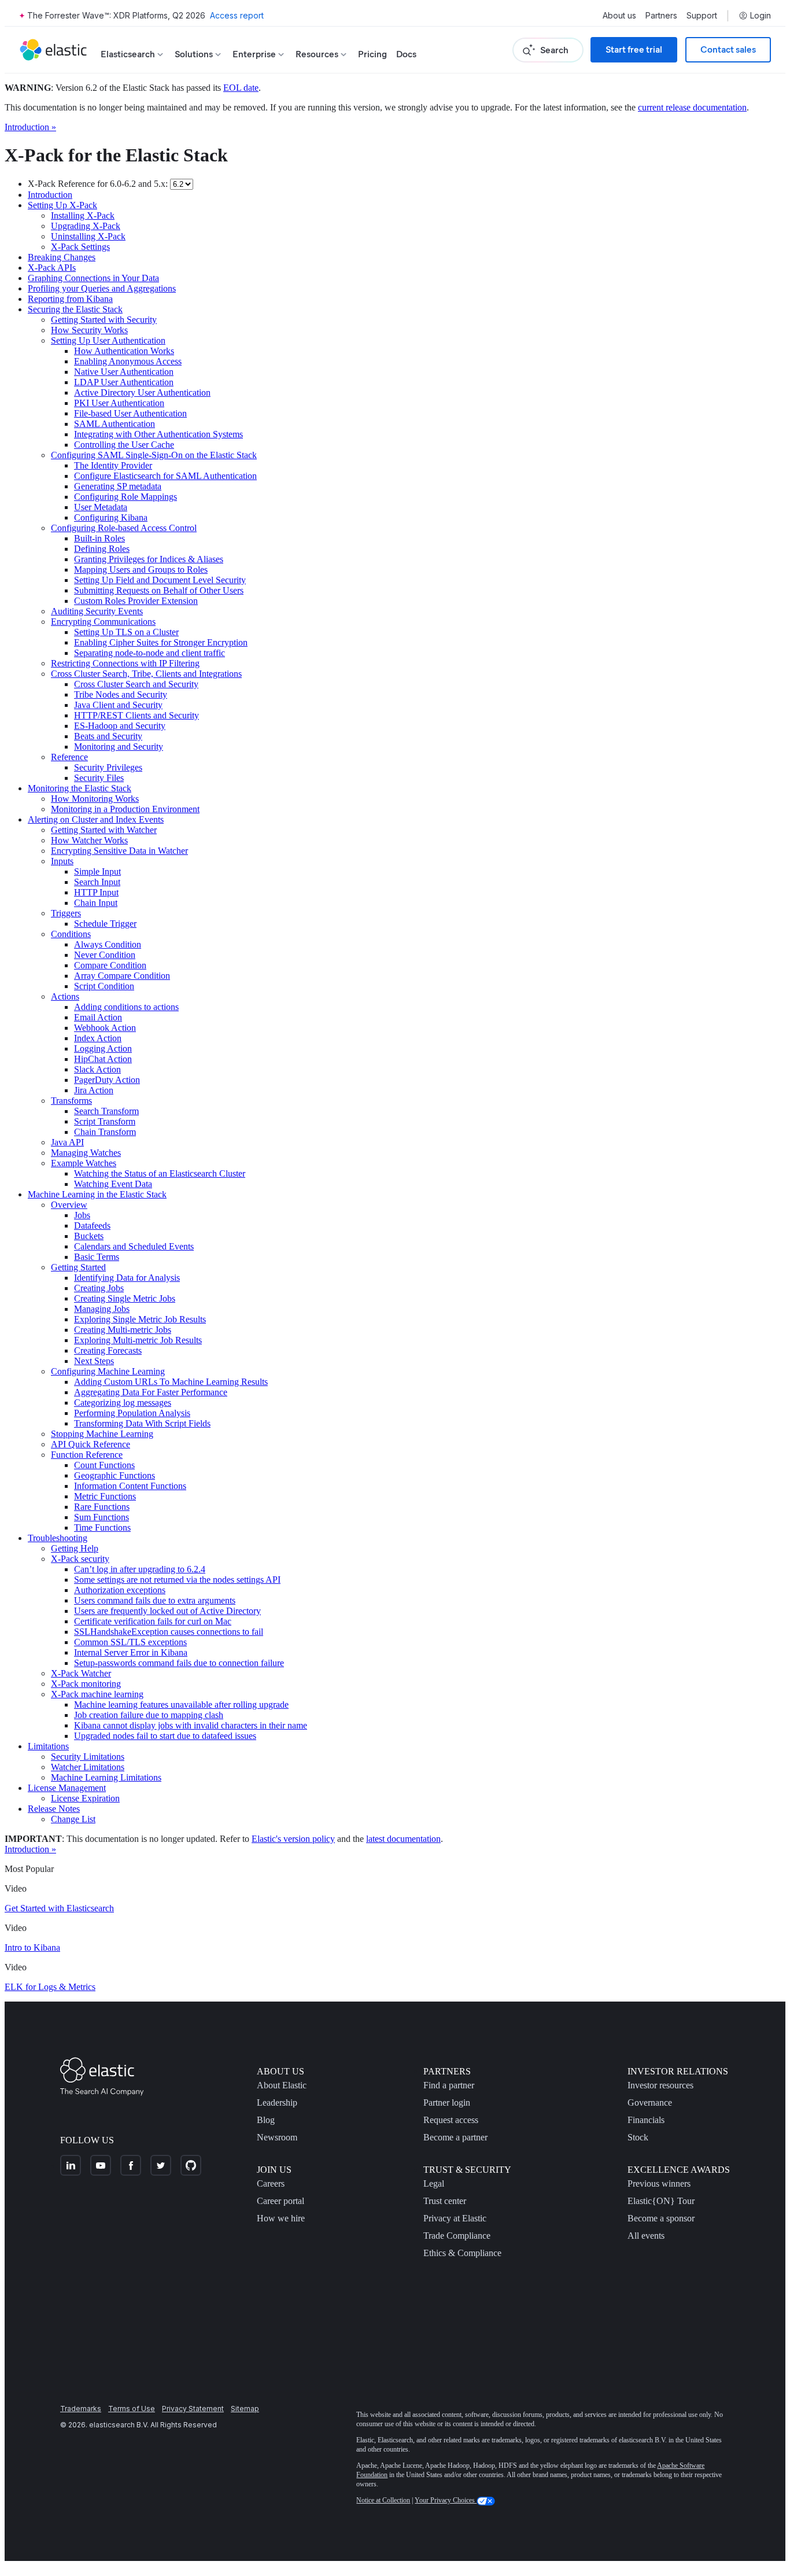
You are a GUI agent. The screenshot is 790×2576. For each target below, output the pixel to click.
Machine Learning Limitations (106, 1777)
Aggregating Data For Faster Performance (151, 1392)
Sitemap (245, 2409)
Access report (237, 15)
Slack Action (97, 1069)
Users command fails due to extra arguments (155, 1600)
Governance (650, 2103)
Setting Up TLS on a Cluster (126, 632)
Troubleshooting (58, 1538)
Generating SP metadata (118, 486)
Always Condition (108, 944)
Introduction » (30, 127)
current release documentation (692, 107)
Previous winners (659, 2183)
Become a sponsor (661, 2218)
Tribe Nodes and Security (121, 694)
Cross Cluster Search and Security (136, 684)
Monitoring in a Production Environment (125, 809)
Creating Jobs (99, 1288)
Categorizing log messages (123, 1403)
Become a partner (455, 2137)
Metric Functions (105, 1496)
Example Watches (84, 1163)
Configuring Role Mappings (125, 497)
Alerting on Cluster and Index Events (96, 819)
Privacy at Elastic (455, 2218)
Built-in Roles (99, 538)
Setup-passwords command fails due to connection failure (179, 1663)
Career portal (280, 2201)
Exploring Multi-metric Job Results (138, 1340)
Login (761, 16)
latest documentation (403, 1839)
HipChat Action (103, 1059)
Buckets (89, 1236)
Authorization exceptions (120, 1590)
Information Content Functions (130, 1486)
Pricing (372, 54)
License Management (67, 1788)
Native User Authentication (124, 372)
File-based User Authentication (130, 413)
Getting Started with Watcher (104, 830)
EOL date (241, 88)
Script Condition (104, 986)
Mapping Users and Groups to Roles (141, 570)
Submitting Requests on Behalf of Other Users (159, 590)
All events (646, 2236)
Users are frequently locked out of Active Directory (167, 1611)
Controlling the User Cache (124, 445)
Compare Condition (110, 965)
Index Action (98, 1038)
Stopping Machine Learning (102, 1434)
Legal (434, 2183)
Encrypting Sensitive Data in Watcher (119, 851)
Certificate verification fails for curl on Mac (153, 1621)
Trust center (445, 2201)
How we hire (281, 2218)
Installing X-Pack (83, 215)
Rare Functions (102, 1507)
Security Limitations (88, 1757)
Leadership (277, 2103)
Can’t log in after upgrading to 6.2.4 (140, 1569)
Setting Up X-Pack (62, 205)
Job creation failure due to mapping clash (149, 1715)
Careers (271, 2183)
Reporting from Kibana (70, 299)
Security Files (99, 778)
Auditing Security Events (97, 611)
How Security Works (89, 330)
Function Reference (87, 1455)
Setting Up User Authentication (108, 340)
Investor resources (660, 2085)
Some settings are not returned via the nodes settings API (177, 1580)
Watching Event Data (113, 1184)
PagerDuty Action (107, 1080)
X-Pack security (80, 1559)
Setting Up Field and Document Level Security (160, 580)
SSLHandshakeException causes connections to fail (169, 1632)
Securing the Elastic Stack (75, 309)
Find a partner (449, 2085)
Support (702, 16)
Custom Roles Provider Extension (136, 601)
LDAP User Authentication (124, 382)
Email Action (98, 1017)
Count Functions (104, 1465)
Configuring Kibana (111, 517)
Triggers (66, 913)
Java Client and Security (118, 705)
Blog (266, 2120)
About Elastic (282, 2085)
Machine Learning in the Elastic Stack (97, 1194)
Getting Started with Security (104, 320)
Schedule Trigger (105, 924)
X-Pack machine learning (97, 1694)
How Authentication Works (124, 351)
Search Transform (106, 1111)
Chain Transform (105, 1132)
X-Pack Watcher (81, 1673)
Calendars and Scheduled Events (134, 1246)
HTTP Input (96, 892)
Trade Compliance (457, 2236)
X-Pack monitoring (86, 1684)
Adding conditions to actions (126, 1007)
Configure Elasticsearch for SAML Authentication (165, 476)
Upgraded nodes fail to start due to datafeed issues (165, 1736)
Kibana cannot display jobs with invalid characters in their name (191, 1725)
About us (619, 16)
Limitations (48, 1746)
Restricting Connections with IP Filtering (125, 663)
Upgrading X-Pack (86, 226)
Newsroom (277, 2137)
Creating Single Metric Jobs (125, 1298)
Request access (451, 2120)
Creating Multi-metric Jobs (123, 1330)
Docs (406, 54)
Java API (67, 1142)
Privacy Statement (193, 2409)
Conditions (71, 934)
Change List (73, 1819)
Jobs (82, 1215)
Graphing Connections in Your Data (93, 278)
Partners (661, 16)
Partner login (447, 2103)
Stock (638, 2137)
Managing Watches (86, 1153)
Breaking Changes (62, 257)
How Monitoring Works (95, 799)
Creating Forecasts (108, 1350)
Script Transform (105, 1121)
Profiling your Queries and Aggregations (102, 288)
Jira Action (94, 1090)
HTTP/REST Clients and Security (136, 715)
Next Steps (94, 1361)
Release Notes (54, 1809)
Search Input (97, 882)
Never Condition (105, 955)
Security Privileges (108, 767)
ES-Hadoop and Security (120, 726)
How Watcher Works (89, 840)
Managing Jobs (102, 1309)
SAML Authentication (115, 424)
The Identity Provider (113, 465)
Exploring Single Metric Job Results (140, 1319)
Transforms (71, 1101)
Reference (69, 757)
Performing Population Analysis (132, 1413)
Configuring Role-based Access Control (124, 528)
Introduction (50, 195)
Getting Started (78, 1267)
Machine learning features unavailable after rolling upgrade (181, 1705)
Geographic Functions (115, 1475)
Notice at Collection (383, 2500)
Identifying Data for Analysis (127, 1278)
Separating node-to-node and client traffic (149, 653)
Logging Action (103, 1049)
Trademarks (81, 2409)
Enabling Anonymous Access (128, 361)
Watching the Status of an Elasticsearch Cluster (160, 1173)
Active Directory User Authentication (142, 393)
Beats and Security (108, 736)
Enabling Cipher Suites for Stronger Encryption (161, 642)
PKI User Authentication (119, 403)
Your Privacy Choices (446, 2500)
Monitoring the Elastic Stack (80, 788)
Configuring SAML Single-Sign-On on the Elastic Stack (154, 455)
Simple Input (97, 871)
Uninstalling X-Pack (88, 236)
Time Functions (102, 1527)
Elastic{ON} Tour (661, 2201)
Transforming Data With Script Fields (142, 1423)
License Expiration (85, 1798)
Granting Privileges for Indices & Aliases (149, 559)
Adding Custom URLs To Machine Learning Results (171, 1382)
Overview (69, 1205)
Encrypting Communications (103, 622)
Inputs (62, 861)
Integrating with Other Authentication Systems (158, 434)
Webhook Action (105, 1028)
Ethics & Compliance (462, 2253)
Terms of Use (132, 2409)
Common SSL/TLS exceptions (130, 1642)
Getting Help (75, 1548)
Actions (65, 996)
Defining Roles (102, 549)
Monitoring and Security (119, 747)
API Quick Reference (91, 1444)
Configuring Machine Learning (108, 1371)
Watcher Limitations (88, 1767)
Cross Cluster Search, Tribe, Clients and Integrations (146, 674)
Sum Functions (101, 1517)
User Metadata (101, 507)
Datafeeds (92, 1226)
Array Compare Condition (122, 976)
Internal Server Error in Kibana (131, 1652)
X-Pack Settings (80, 247)
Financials (646, 2120)
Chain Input (96, 903)
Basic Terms (97, 1257)
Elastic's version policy (293, 1839)
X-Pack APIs (52, 268)
